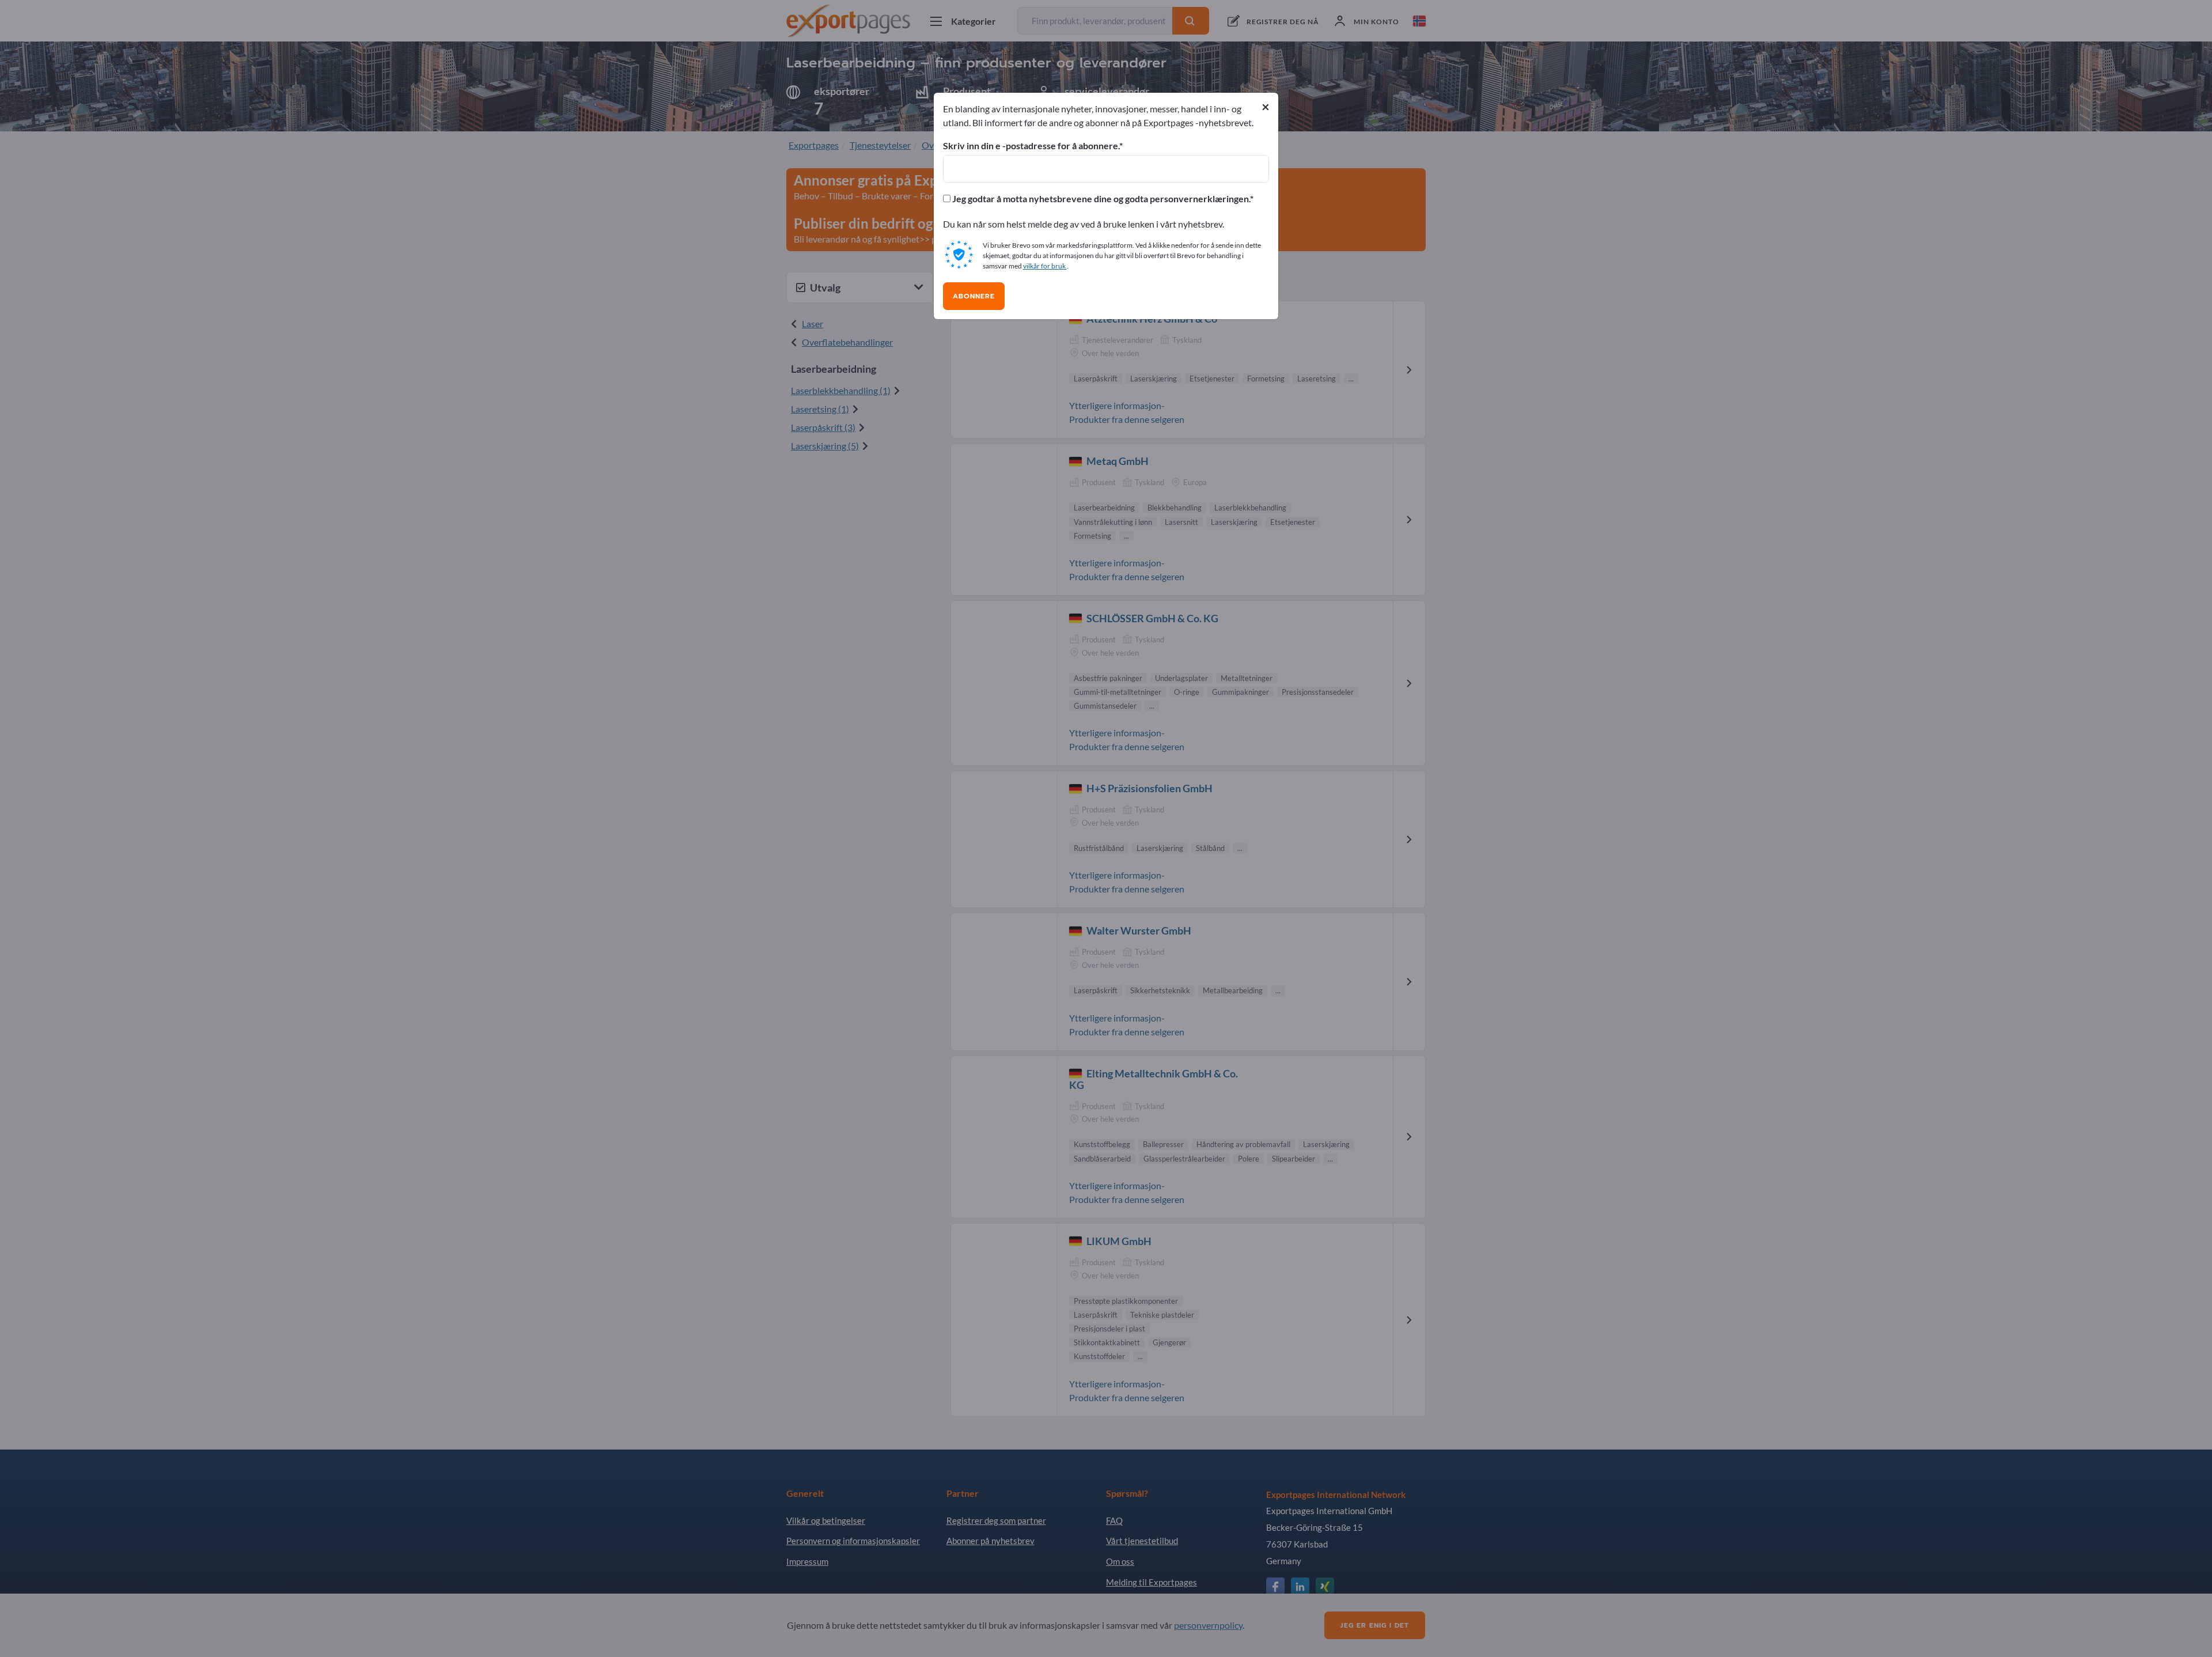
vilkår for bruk (1045, 266)
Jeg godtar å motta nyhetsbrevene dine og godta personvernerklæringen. (1100, 199)
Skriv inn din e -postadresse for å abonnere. (1031, 146)
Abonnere (974, 296)
